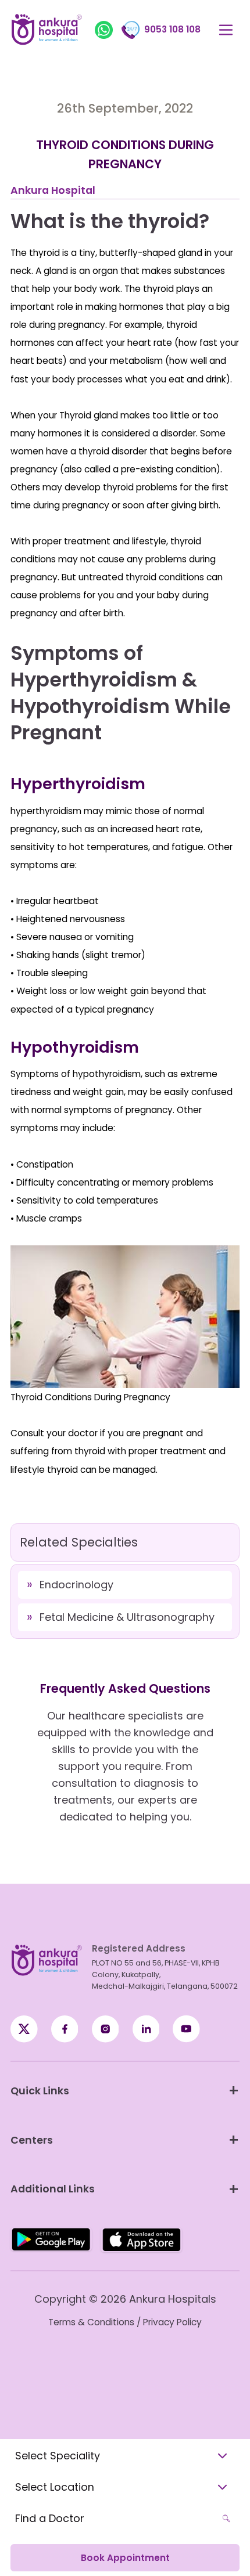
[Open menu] (226, 30)
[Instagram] (106, 2029)
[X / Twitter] (65, 2029)
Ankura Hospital (53, 190)
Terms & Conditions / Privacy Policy (125, 2322)
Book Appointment (125, 2558)
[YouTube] (186, 2029)
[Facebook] (24, 2029)
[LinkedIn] (146, 2029)
